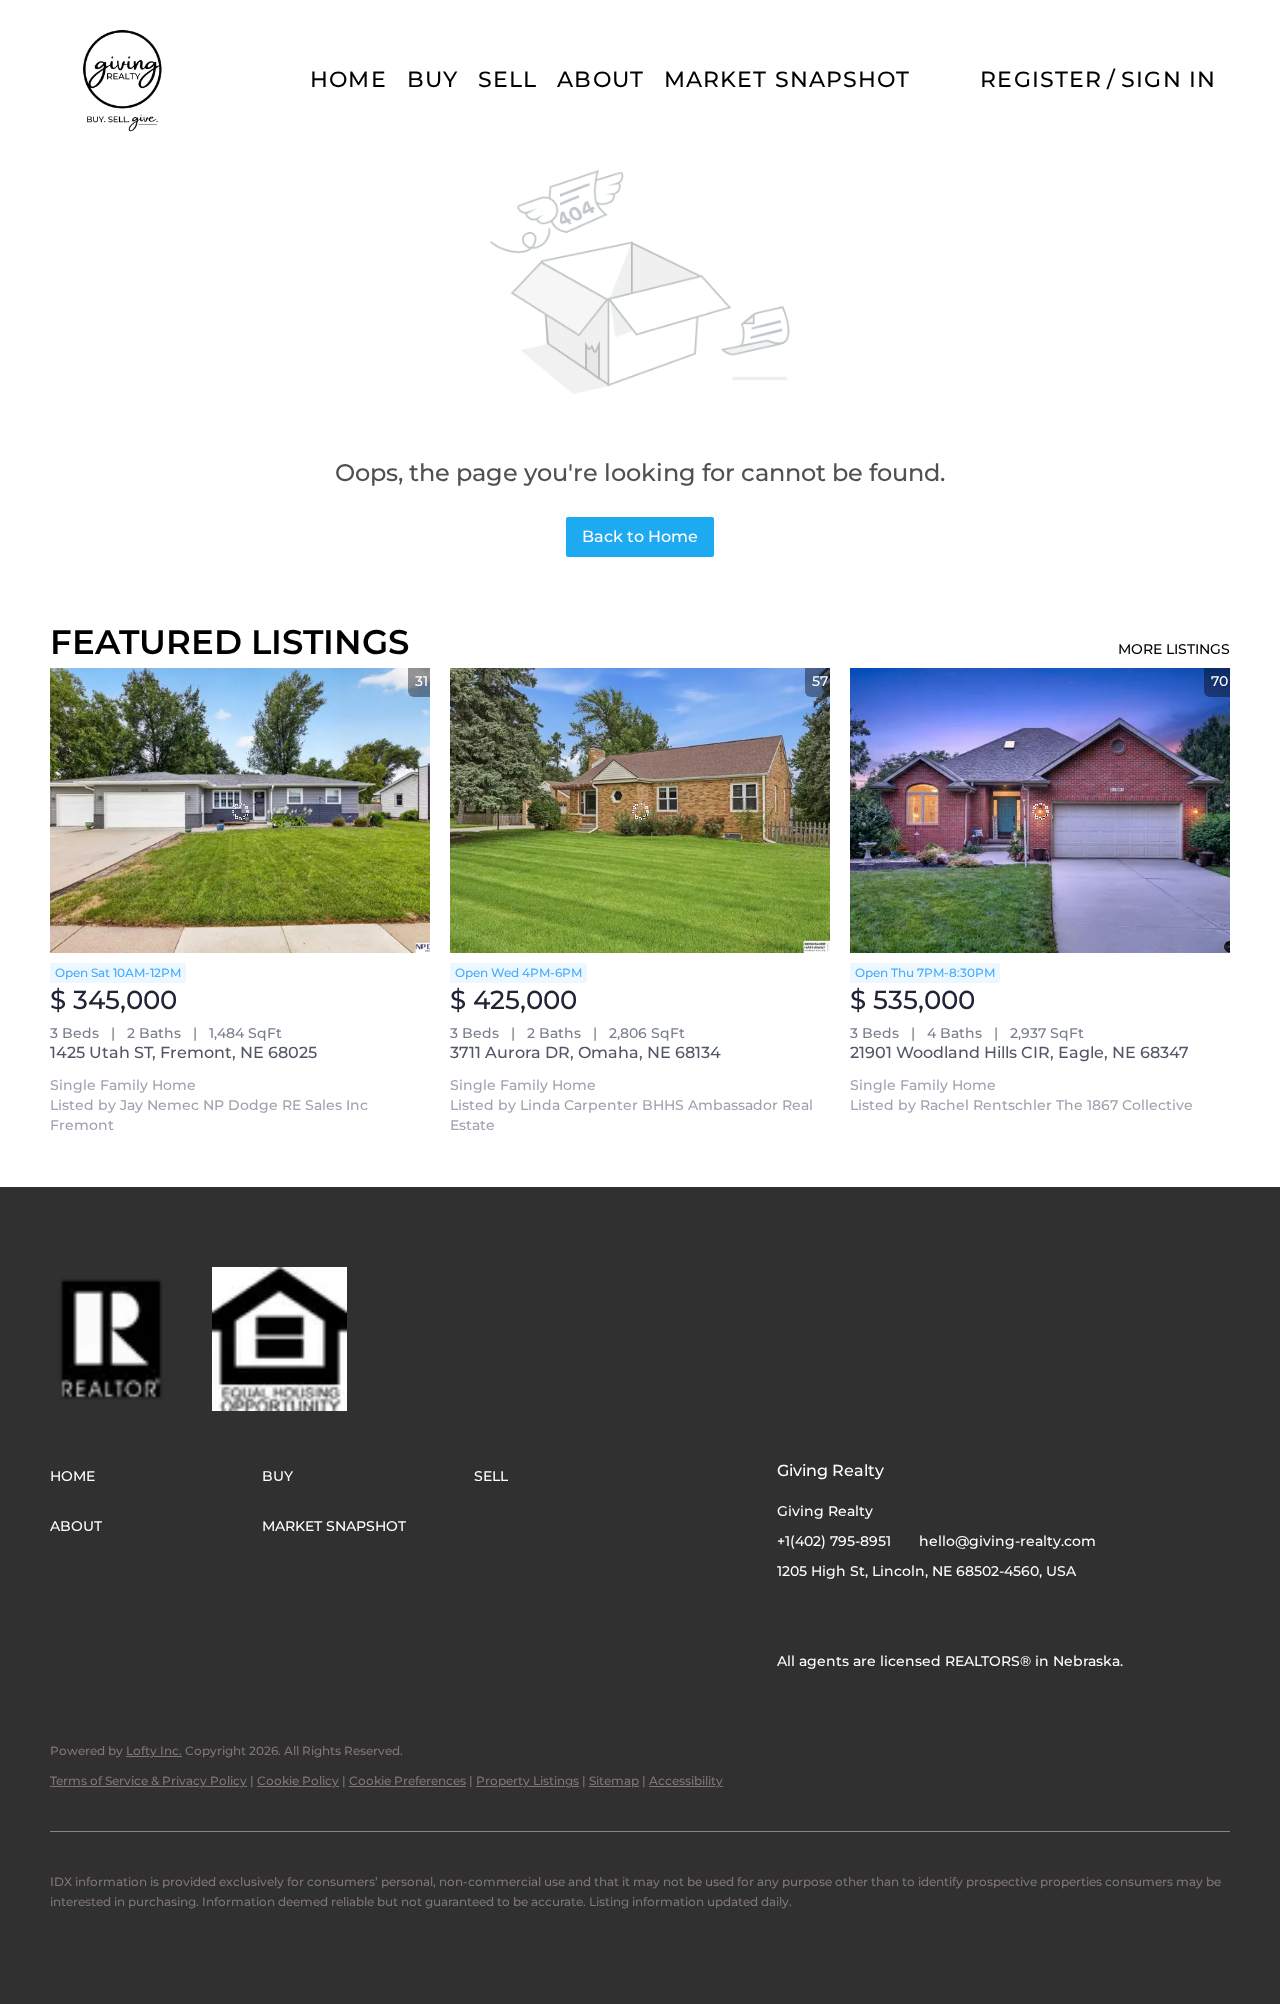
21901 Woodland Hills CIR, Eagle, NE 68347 (1019, 1052)
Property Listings (527, 1780)
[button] (124, 80)
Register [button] (1041, 79)
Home (348, 79)
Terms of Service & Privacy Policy (148, 1780)
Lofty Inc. (154, 1750)
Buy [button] (432, 79)
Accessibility (686, 1780)
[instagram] (832, 1616)
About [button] (600, 79)
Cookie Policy (298, 1780)
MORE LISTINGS (1174, 649)
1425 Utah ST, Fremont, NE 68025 (183, 1052)
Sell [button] (507, 79)
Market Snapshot (787, 79)
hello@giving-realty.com (1007, 1541)
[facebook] (792, 1616)
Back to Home (640, 536)
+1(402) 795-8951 (834, 1541)
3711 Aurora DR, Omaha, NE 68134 (585, 1052)
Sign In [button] (1168, 79)
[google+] (872, 1616)
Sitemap (614, 1780)
